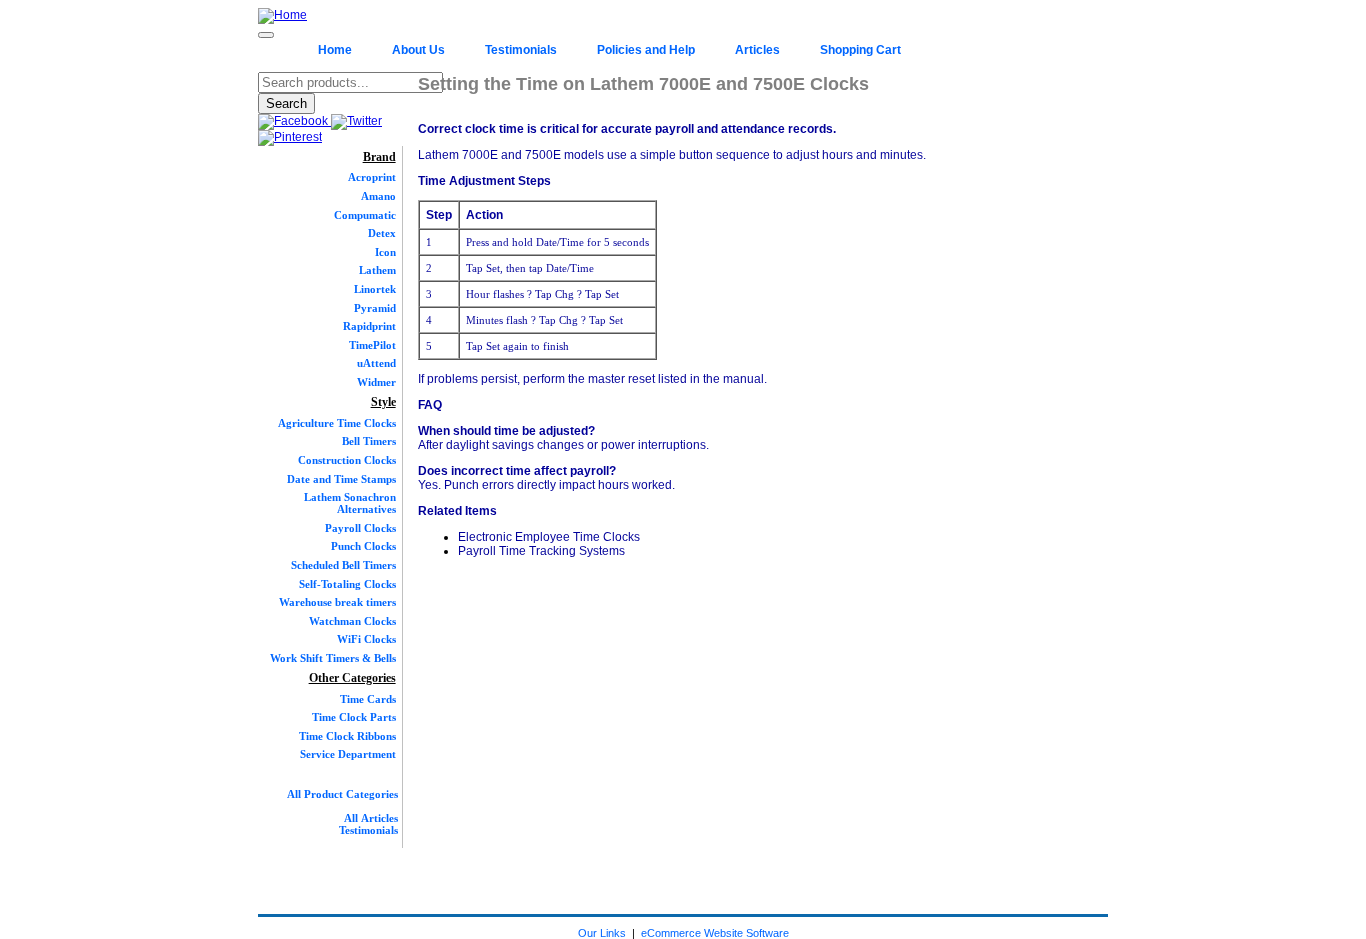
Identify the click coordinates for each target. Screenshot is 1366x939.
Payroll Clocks (360, 528)
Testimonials (521, 50)
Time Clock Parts (354, 717)
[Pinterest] (290, 137)
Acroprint (372, 177)
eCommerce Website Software (715, 933)
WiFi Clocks (366, 639)
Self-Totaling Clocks (347, 584)
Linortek (375, 289)
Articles (757, 50)
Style (383, 402)
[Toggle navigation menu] (266, 35)
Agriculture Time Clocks (337, 423)
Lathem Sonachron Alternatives (350, 503)
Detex (382, 233)
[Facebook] (294, 121)
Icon (385, 252)
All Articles (371, 818)
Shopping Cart (860, 50)
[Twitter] (356, 121)
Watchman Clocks (352, 621)
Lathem (377, 270)
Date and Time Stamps (341, 479)
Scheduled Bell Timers (343, 565)
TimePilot (372, 345)
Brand (379, 157)
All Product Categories (342, 794)
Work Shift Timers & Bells (333, 658)
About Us (418, 50)
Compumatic (365, 215)
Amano (378, 196)
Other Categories (352, 678)
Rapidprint (369, 326)
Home (335, 50)
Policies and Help (646, 50)
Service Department (348, 754)
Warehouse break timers (337, 602)
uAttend (376, 363)
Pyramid (375, 308)
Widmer (376, 382)
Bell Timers (369, 441)
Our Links (602, 933)
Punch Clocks (363, 546)
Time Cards (368, 699)
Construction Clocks (347, 460)
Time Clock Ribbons (347, 736)
